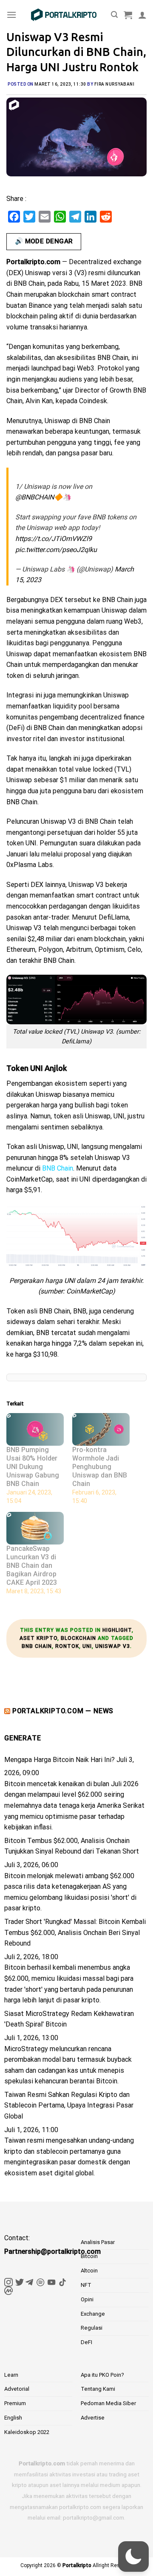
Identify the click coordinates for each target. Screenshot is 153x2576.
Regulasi (92, 2328)
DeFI (86, 2342)
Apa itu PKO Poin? (102, 2375)
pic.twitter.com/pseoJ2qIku (56, 550)
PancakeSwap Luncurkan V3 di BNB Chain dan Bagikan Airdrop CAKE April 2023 (32, 1565)
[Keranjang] (128, 15)
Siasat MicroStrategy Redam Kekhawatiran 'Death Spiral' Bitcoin (69, 2019)
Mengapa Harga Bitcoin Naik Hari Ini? (59, 1760)
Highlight (117, 1630)
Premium (15, 2403)
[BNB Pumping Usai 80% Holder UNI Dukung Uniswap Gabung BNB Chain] (35, 1429)
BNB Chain (37, 1646)
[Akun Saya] (142, 15)
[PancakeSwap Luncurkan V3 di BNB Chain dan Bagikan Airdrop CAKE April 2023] (35, 1528)
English (13, 2418)
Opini (87, 2299)
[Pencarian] (114, 15)
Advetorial (17, 2389)
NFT (86, 2285)
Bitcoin (89, 2256)
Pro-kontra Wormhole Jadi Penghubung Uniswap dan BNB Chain (100, 1467)
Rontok (67, 1646)
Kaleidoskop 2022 (27, 2432)
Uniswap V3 (113, 1646)
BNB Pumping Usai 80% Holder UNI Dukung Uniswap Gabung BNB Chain (33, 1467)
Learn (11, 2375)
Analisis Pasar (98, 2242)
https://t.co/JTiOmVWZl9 (54, 539)
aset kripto (38, 1638)
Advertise (93, 2418)
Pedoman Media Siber (108, 2403)
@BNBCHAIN (35, 497)
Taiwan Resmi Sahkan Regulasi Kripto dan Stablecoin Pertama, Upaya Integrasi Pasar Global (69, 2105)
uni (87, 1646)
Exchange (93, 2314)
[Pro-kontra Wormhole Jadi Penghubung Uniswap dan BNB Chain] (101, 1429)
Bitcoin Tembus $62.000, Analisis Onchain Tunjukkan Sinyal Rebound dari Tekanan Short (72, 1846)
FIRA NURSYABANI (115, 84)
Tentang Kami (98, 2389)
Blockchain (78, 1638)
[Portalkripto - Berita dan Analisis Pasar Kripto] (64, 15)
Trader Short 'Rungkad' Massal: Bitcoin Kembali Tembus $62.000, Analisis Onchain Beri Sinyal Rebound (75, 1932)
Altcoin (89, 2271)
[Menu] (11, 15)
